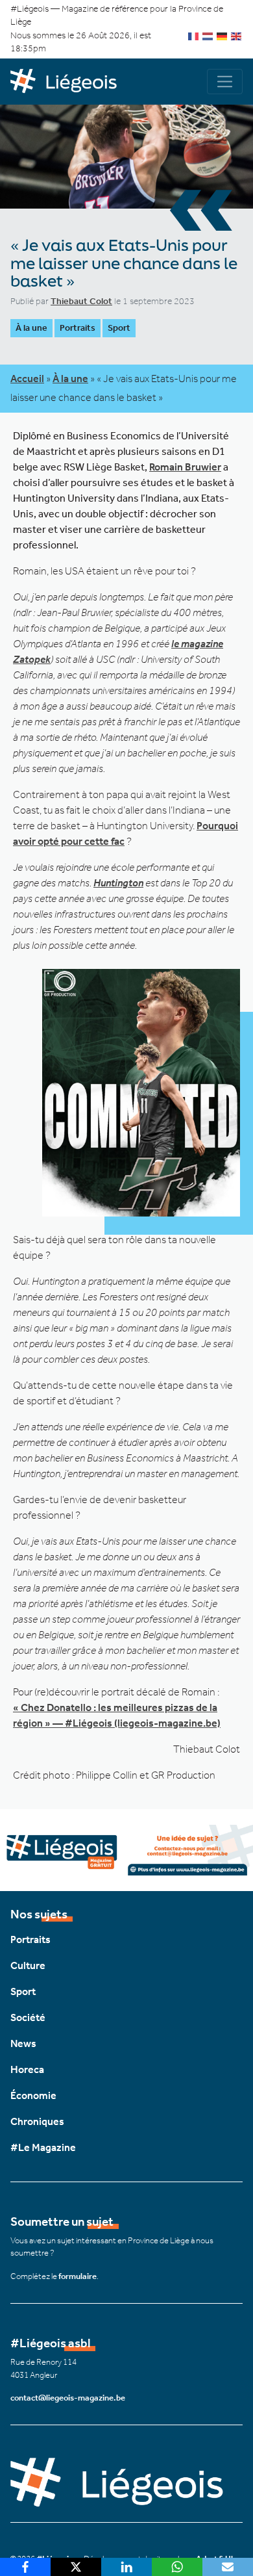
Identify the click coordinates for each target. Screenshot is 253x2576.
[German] (223, 35)
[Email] (228, 2567)
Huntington (118, 883)
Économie (33, 2095)
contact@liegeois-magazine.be (68, 2398)
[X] (76, 2567)
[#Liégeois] (68, 82)
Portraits (78, 328)
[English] (237, 35)
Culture (28, 1965)
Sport (119, 328)
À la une (31, 328)
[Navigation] (225, 82)
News (23, 2043)
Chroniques (37, 2121)
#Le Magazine (43, 2147)
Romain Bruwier (185, 467)
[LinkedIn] (126, 2567)
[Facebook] (25, 2567)
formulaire (78, 2276)
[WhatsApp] (177, 2567)
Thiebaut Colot (81, 301)
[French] (194, 35)
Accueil (27, 379)
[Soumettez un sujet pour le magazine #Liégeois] (126, 1848)
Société (28, 2017)
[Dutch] (208, 35)
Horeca (27, 2069)
